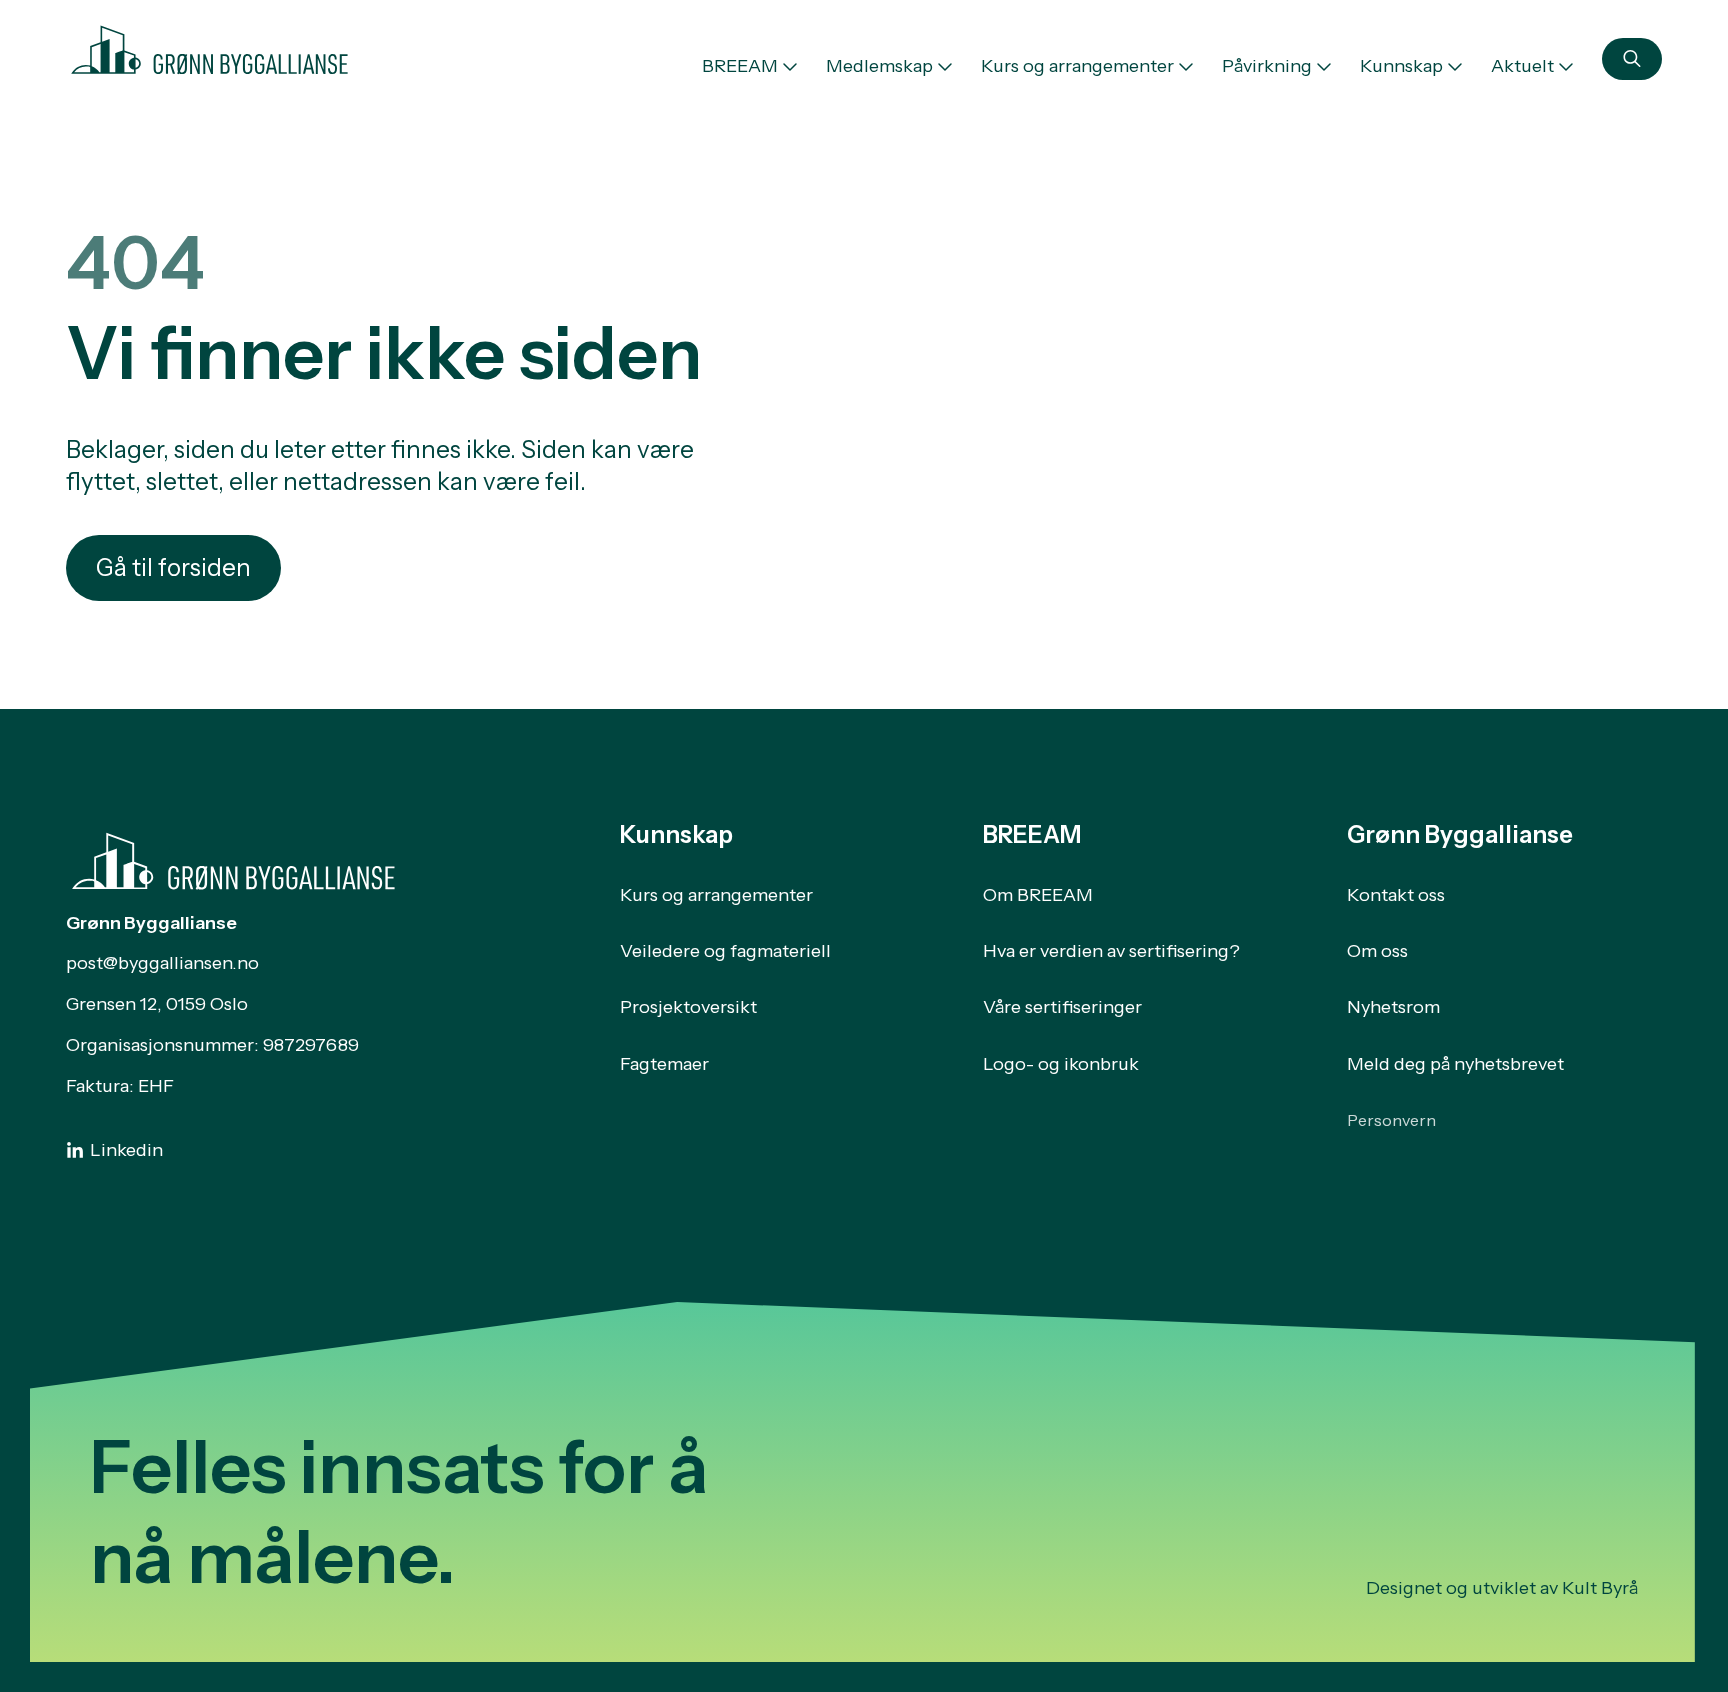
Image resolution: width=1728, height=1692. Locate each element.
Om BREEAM (1038, 895)
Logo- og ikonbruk (1061, 1064)
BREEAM (740, 66)
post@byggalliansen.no (162, 963)
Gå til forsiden (173, 567)
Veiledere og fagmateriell (725, 951)
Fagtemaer (664, 1064)
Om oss (1377, 951)
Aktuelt (1522, 66)
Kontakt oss (1396, 895)
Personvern (1391, 1120)
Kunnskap (1401, 66)
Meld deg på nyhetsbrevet (1455, 1064)
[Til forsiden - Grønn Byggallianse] (210, 46)
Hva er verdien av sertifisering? (1111, 951)
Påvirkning (1267, 66)
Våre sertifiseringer (1062, 1007)
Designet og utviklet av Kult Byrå (1502, 1588)
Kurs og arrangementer (1077, 66)
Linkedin (126, 1150)
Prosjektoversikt (688, 1007)
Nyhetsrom (1393, 1007)
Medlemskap (879, 66)
